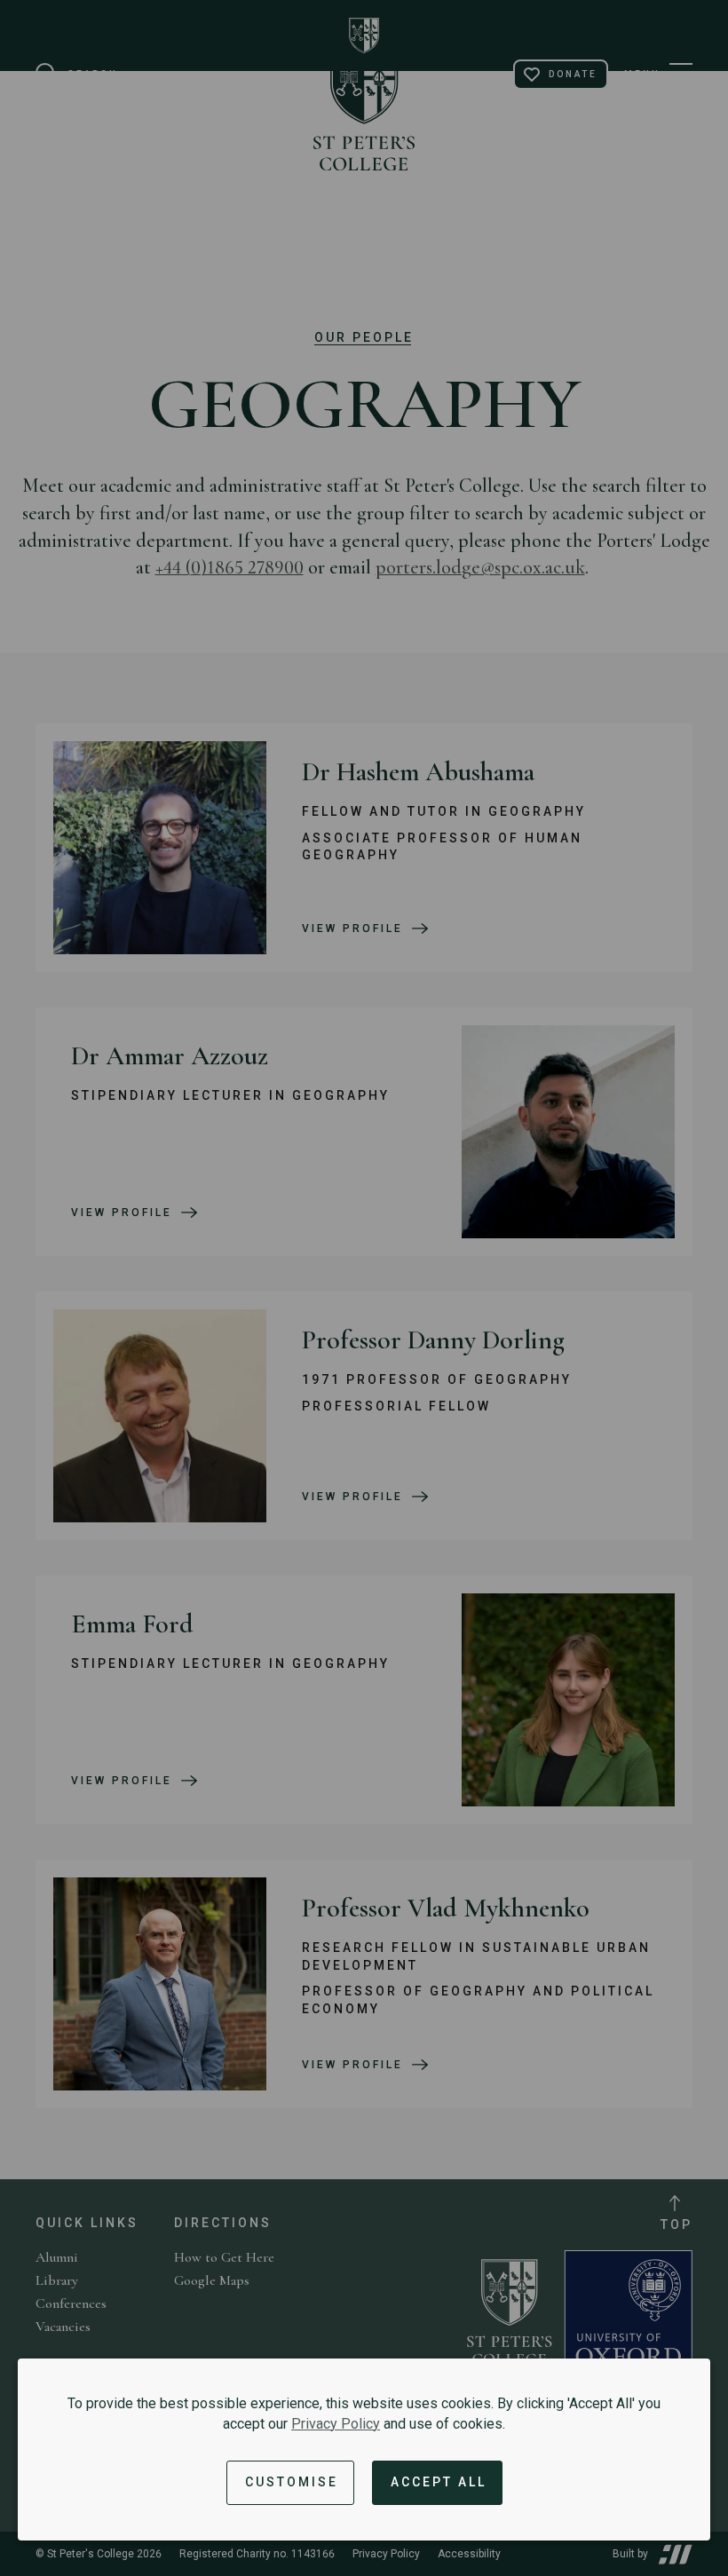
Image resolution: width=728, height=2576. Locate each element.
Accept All (439, 2482)
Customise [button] (292, 2482)
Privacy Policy (336, 2424)
